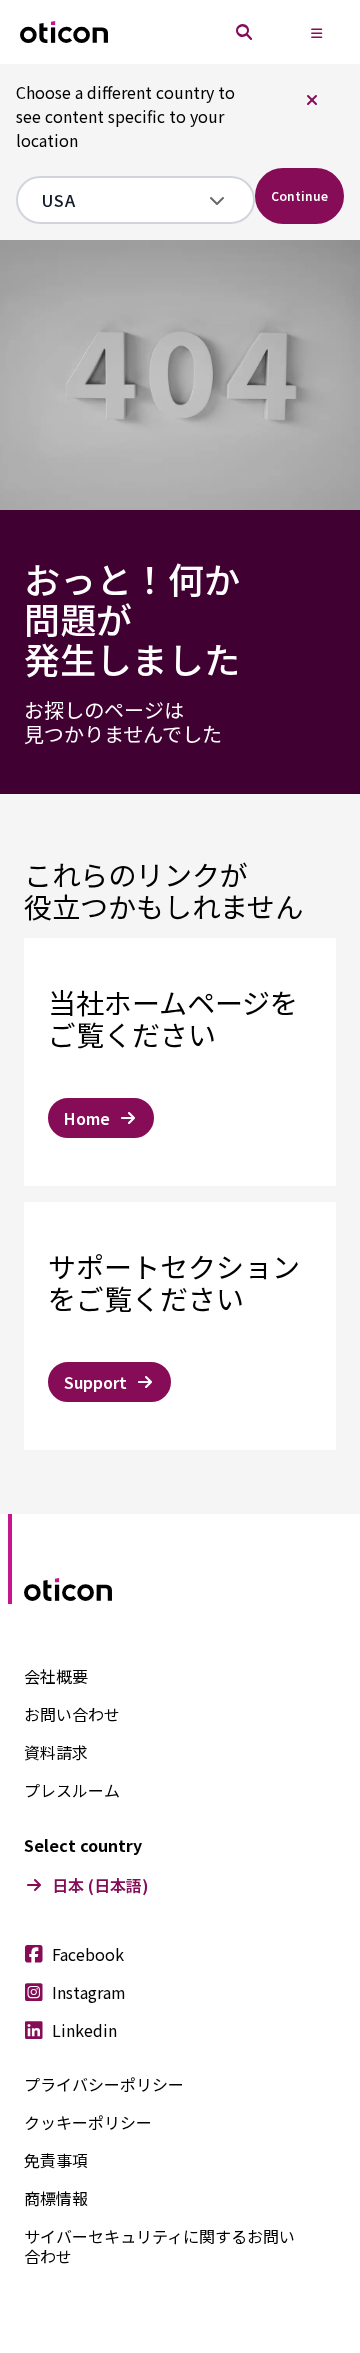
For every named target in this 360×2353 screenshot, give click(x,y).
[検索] (244, 32)
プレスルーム (72, 1790)
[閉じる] (312, 100)
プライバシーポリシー (104, 2084)
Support (95, 1382)
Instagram (89, 1992)
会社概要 (56, 1676)
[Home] (64, 32)
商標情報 (56, 2198)
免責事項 (56, 2160)
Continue (299, 195)
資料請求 (56, 1752)
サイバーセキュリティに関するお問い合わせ (159, 2246)
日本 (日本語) (100, 1885)
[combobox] (121, 200)
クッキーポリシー (88, 2122)
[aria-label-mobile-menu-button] (316, 32)
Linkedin (84, 2030)
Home (87, 1118)
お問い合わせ (72, 1714)
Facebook (88, 1954)
